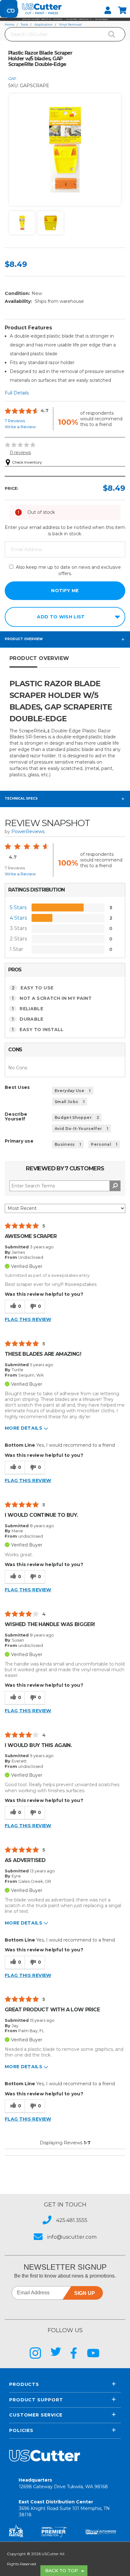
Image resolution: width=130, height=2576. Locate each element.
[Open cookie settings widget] (11, 11)
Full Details (17, 393)
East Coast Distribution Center (64, 2508)
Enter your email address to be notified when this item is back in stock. (65, 531)
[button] (65, 19)
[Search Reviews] (115, 1186)
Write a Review (20, 427)
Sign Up (85, 2293)
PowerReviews (28, 832)
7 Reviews (15, 421)
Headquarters (63, 2483)
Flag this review (28, 1319)
